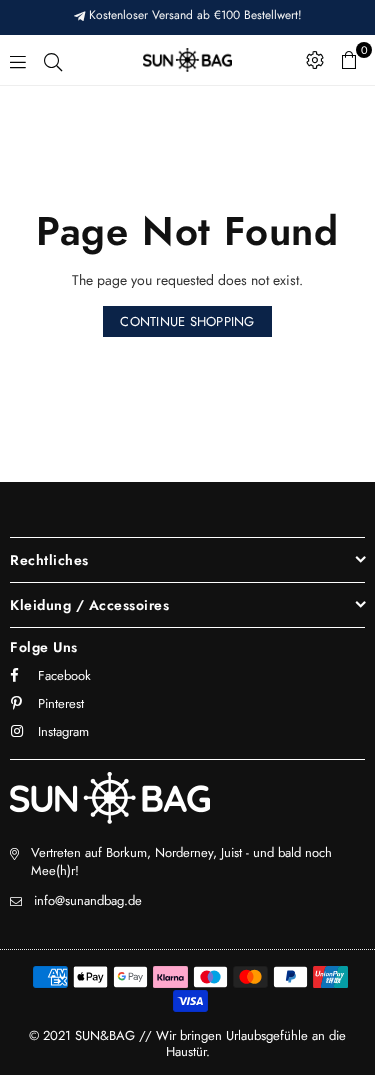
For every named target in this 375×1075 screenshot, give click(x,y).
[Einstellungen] (315, 60)
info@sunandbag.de (88, 900)
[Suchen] (53, 60)
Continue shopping (187, 321)
